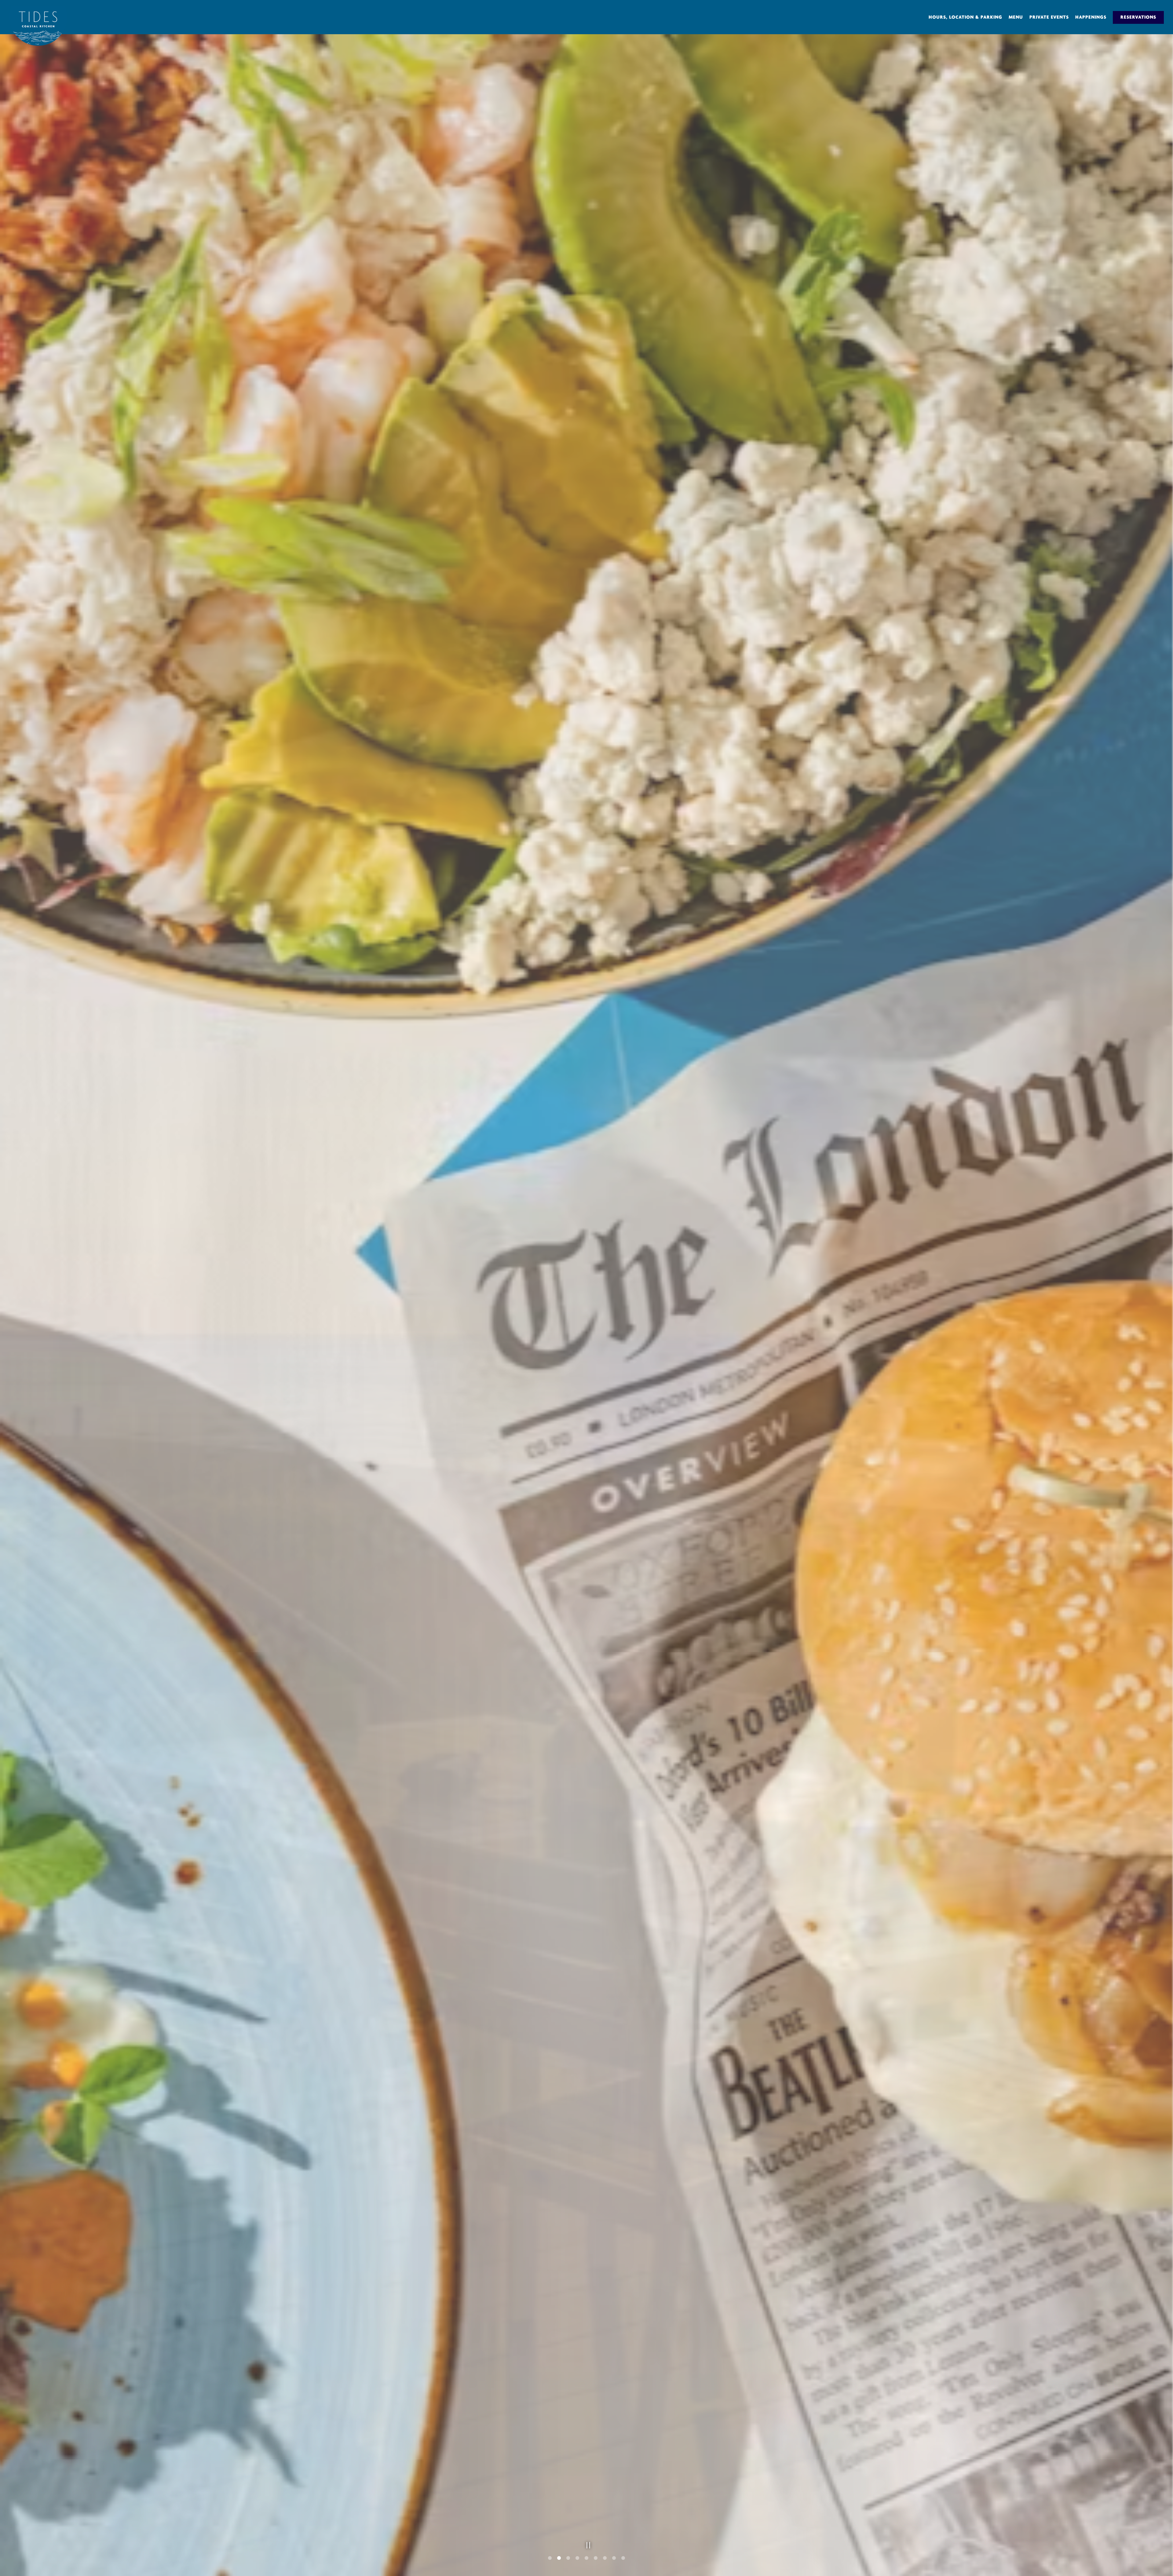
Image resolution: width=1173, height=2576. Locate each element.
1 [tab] (550, 2558)
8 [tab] (614, 2558)
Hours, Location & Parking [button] (965, 17)
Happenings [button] (1091, 17)
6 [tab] (596, 2558)
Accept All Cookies (187, 2558)
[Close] (209, 2529)
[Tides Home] (38, 26)
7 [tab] (605, 2558)
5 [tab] (586, 2558)
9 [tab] (623, 2558)
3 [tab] (568, 2558)
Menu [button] (1016, 17)
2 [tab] (559, 2558)
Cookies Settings (133, 2558)
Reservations (1138, 17)
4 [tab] (577, 2558)
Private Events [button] (1049, 17)
